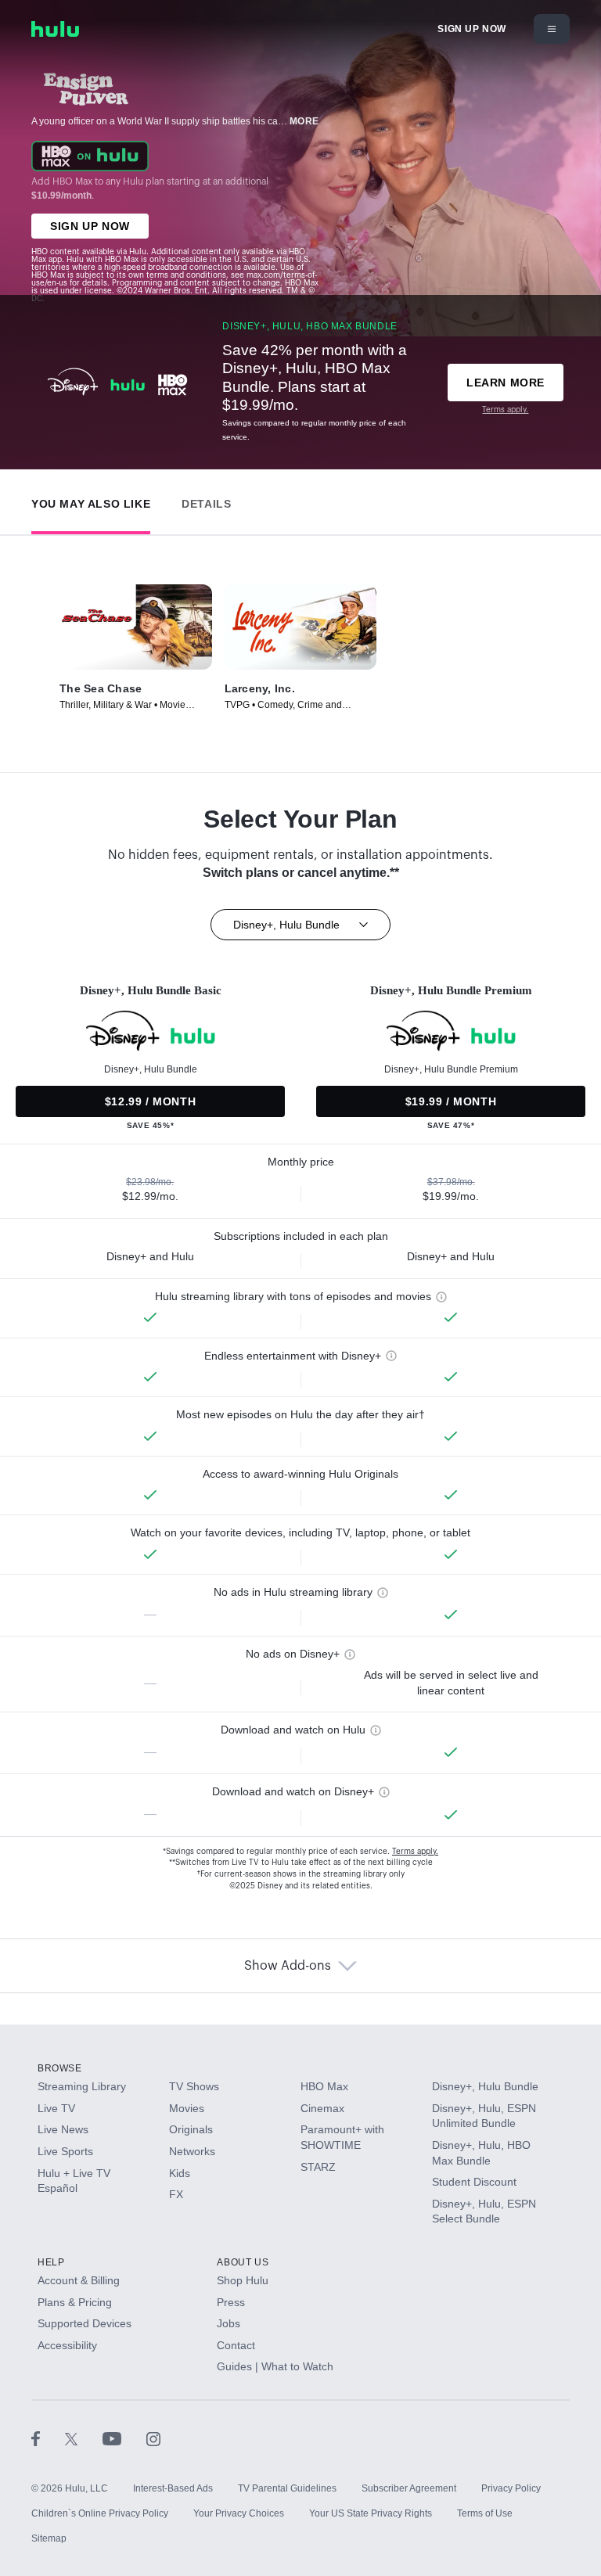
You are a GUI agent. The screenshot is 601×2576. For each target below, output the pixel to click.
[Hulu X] (84, 2438)
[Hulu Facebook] (48, 2438)
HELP (51, 2262)
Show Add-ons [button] (288, 1966)
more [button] (304, 121)
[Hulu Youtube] (124, 2438)
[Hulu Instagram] (153, 2438)
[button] (91, 500)
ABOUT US (243, 2262)
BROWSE (60, 2068)
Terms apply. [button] (415, 1852)
